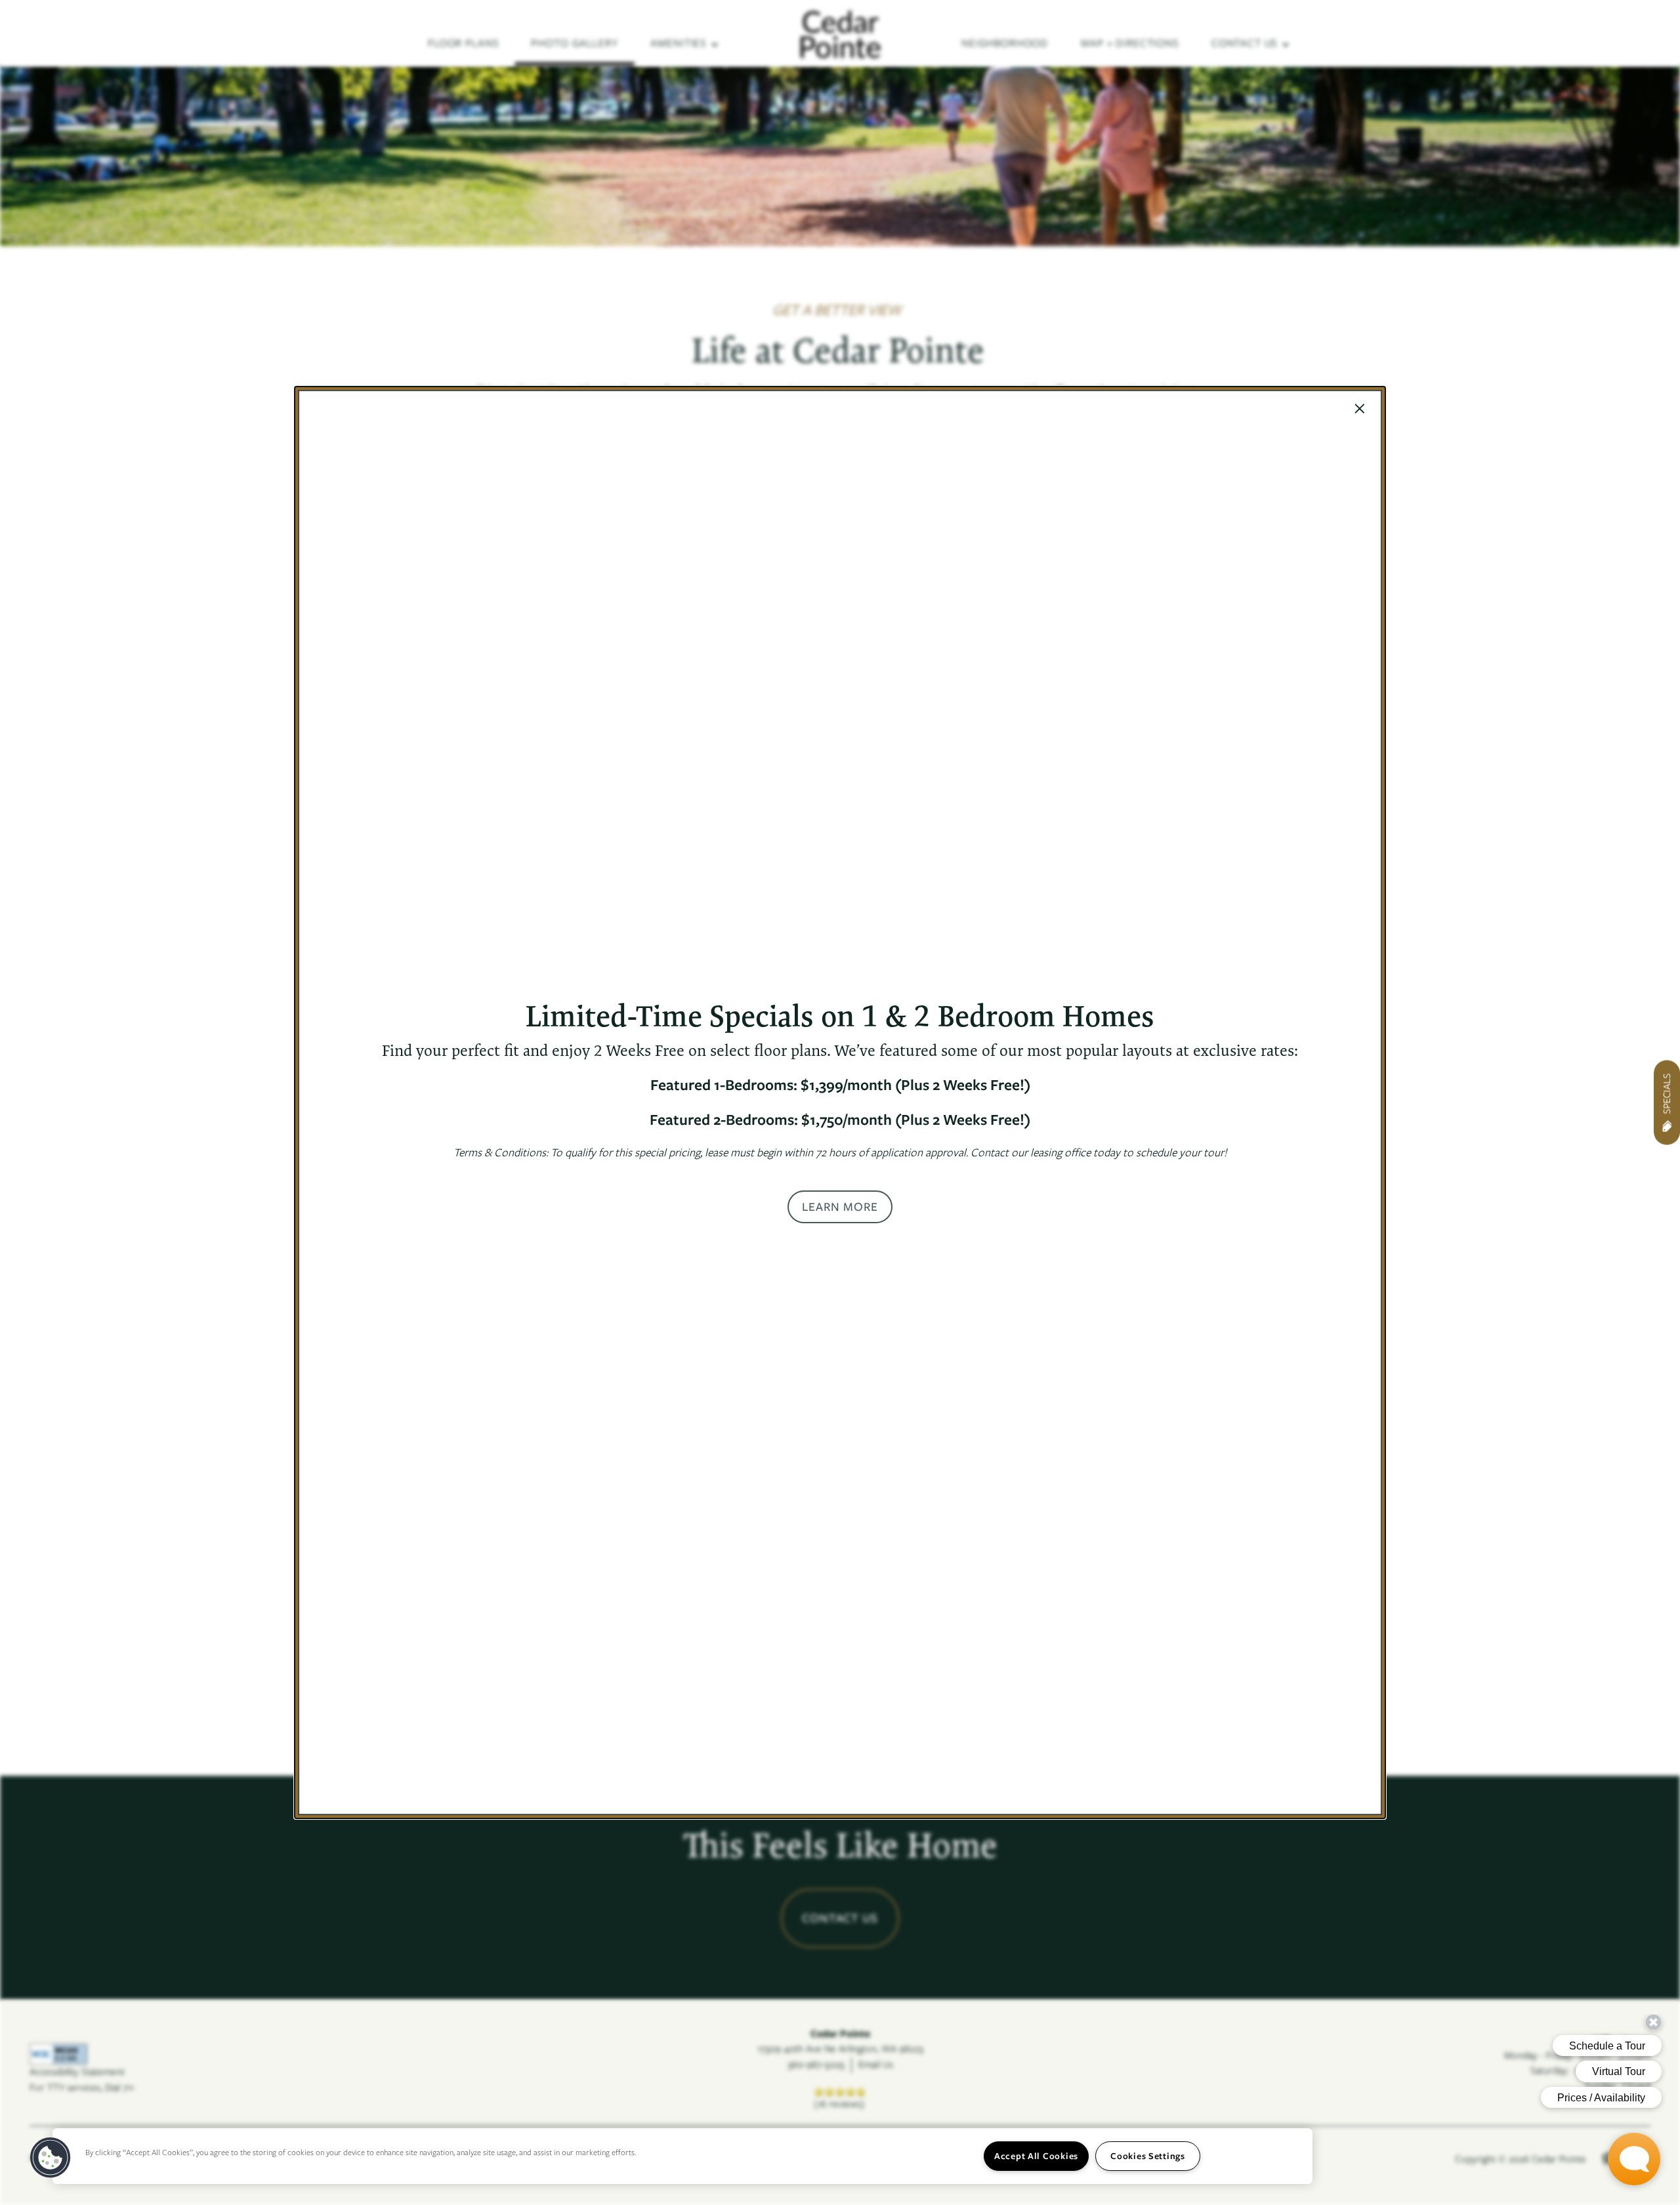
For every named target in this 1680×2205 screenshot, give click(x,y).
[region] (682, 2156)
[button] (840, 1207)
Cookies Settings (1148, 2156)
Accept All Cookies (1036, 2156)
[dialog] (840, 1102)
